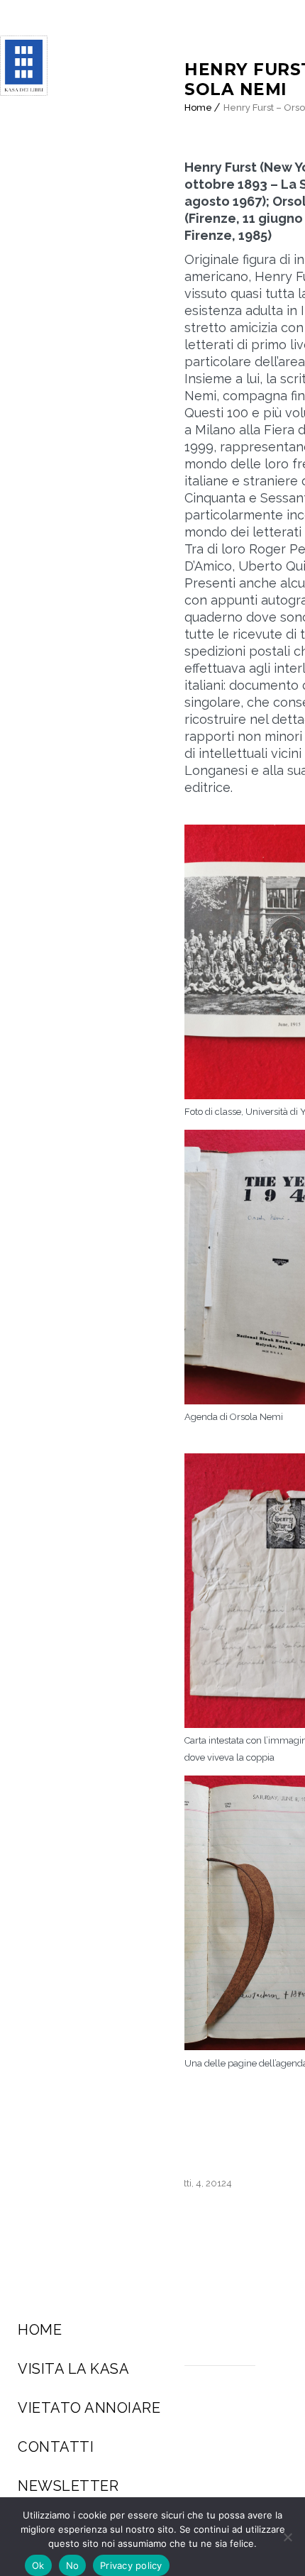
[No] (287, 2537)
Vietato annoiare (89, 2408)
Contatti (56, 2447)
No (73, 2565)
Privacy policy (131, 2565)
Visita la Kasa (73, 2369)
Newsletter (68, 2486)
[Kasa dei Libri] (33, 66)
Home (40, 2330)
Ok (38, 2565)
